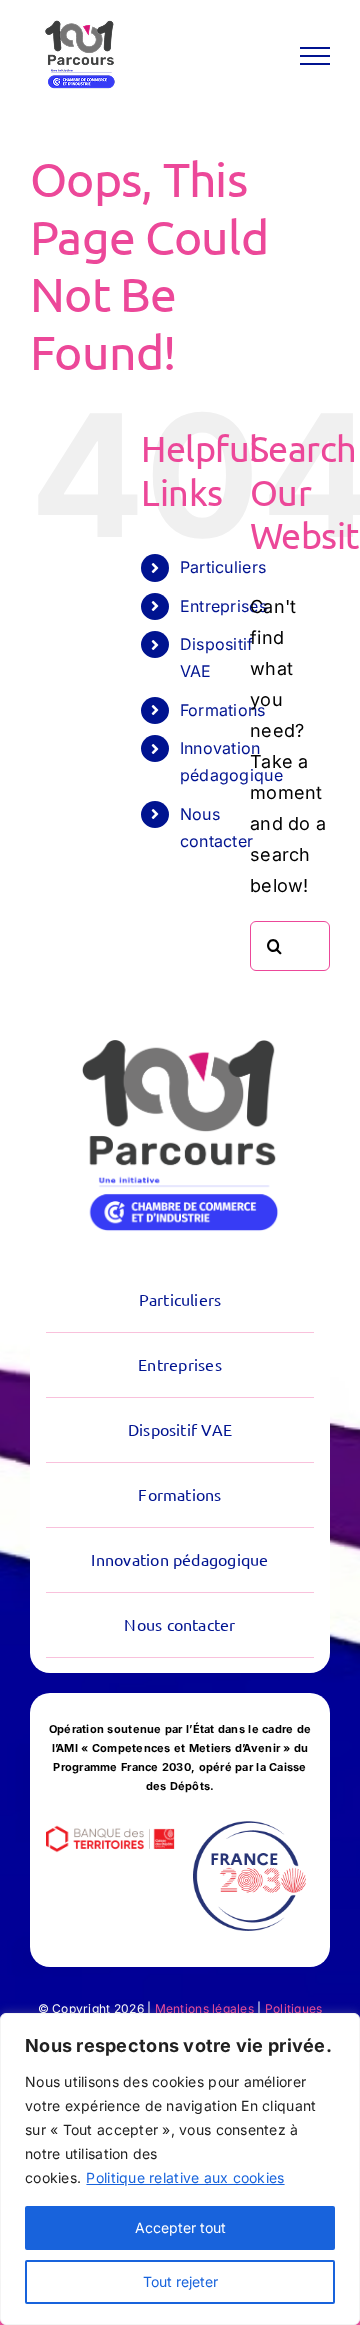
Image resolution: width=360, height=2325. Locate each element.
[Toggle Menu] (315, 56)
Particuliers (223, 567)
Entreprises (223, 606)
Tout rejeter (180, 2281)
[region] (180, 2169)
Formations (223, 710)
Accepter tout (180, 2227)
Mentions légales (204, 2008)
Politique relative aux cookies (185, 2177)
